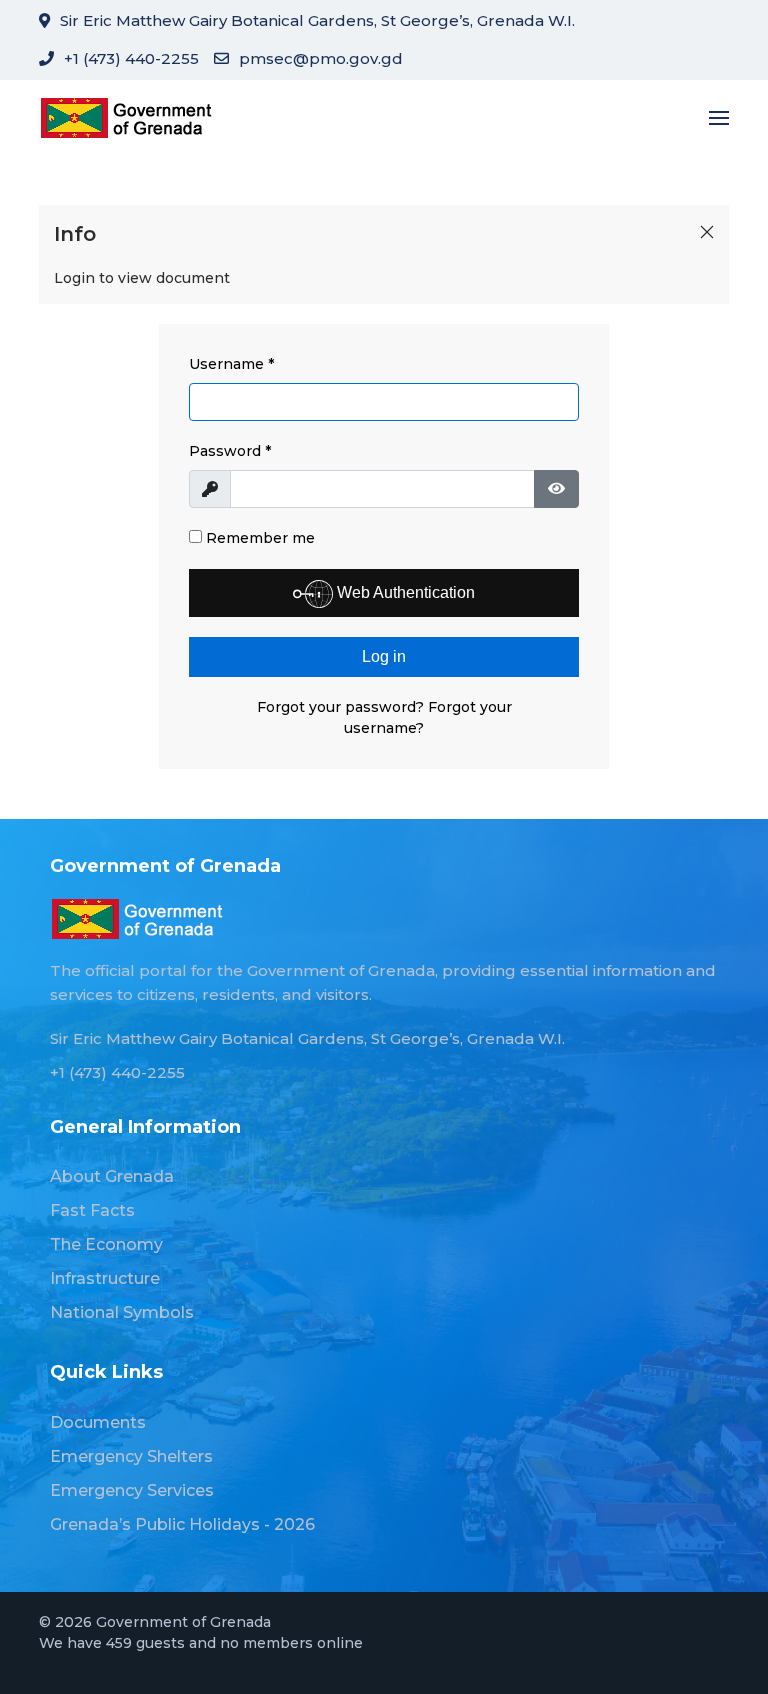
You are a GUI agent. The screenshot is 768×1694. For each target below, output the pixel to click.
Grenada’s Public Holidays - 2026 (182, 1524)
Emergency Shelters (131, 1456)
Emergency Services (132, 1490)
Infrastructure (105, 1278)
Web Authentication (404, 592)
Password (230, 451)
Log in (384, 656)
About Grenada (112, 1176)
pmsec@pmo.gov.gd (321, 58)
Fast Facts (92, 1210)
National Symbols (122, 1312)
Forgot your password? (342, 707)
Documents (98, 1422)
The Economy (106, 1244)
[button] (719, 117)
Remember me (258, 538)
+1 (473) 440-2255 (131, 58)
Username (231, 364)
